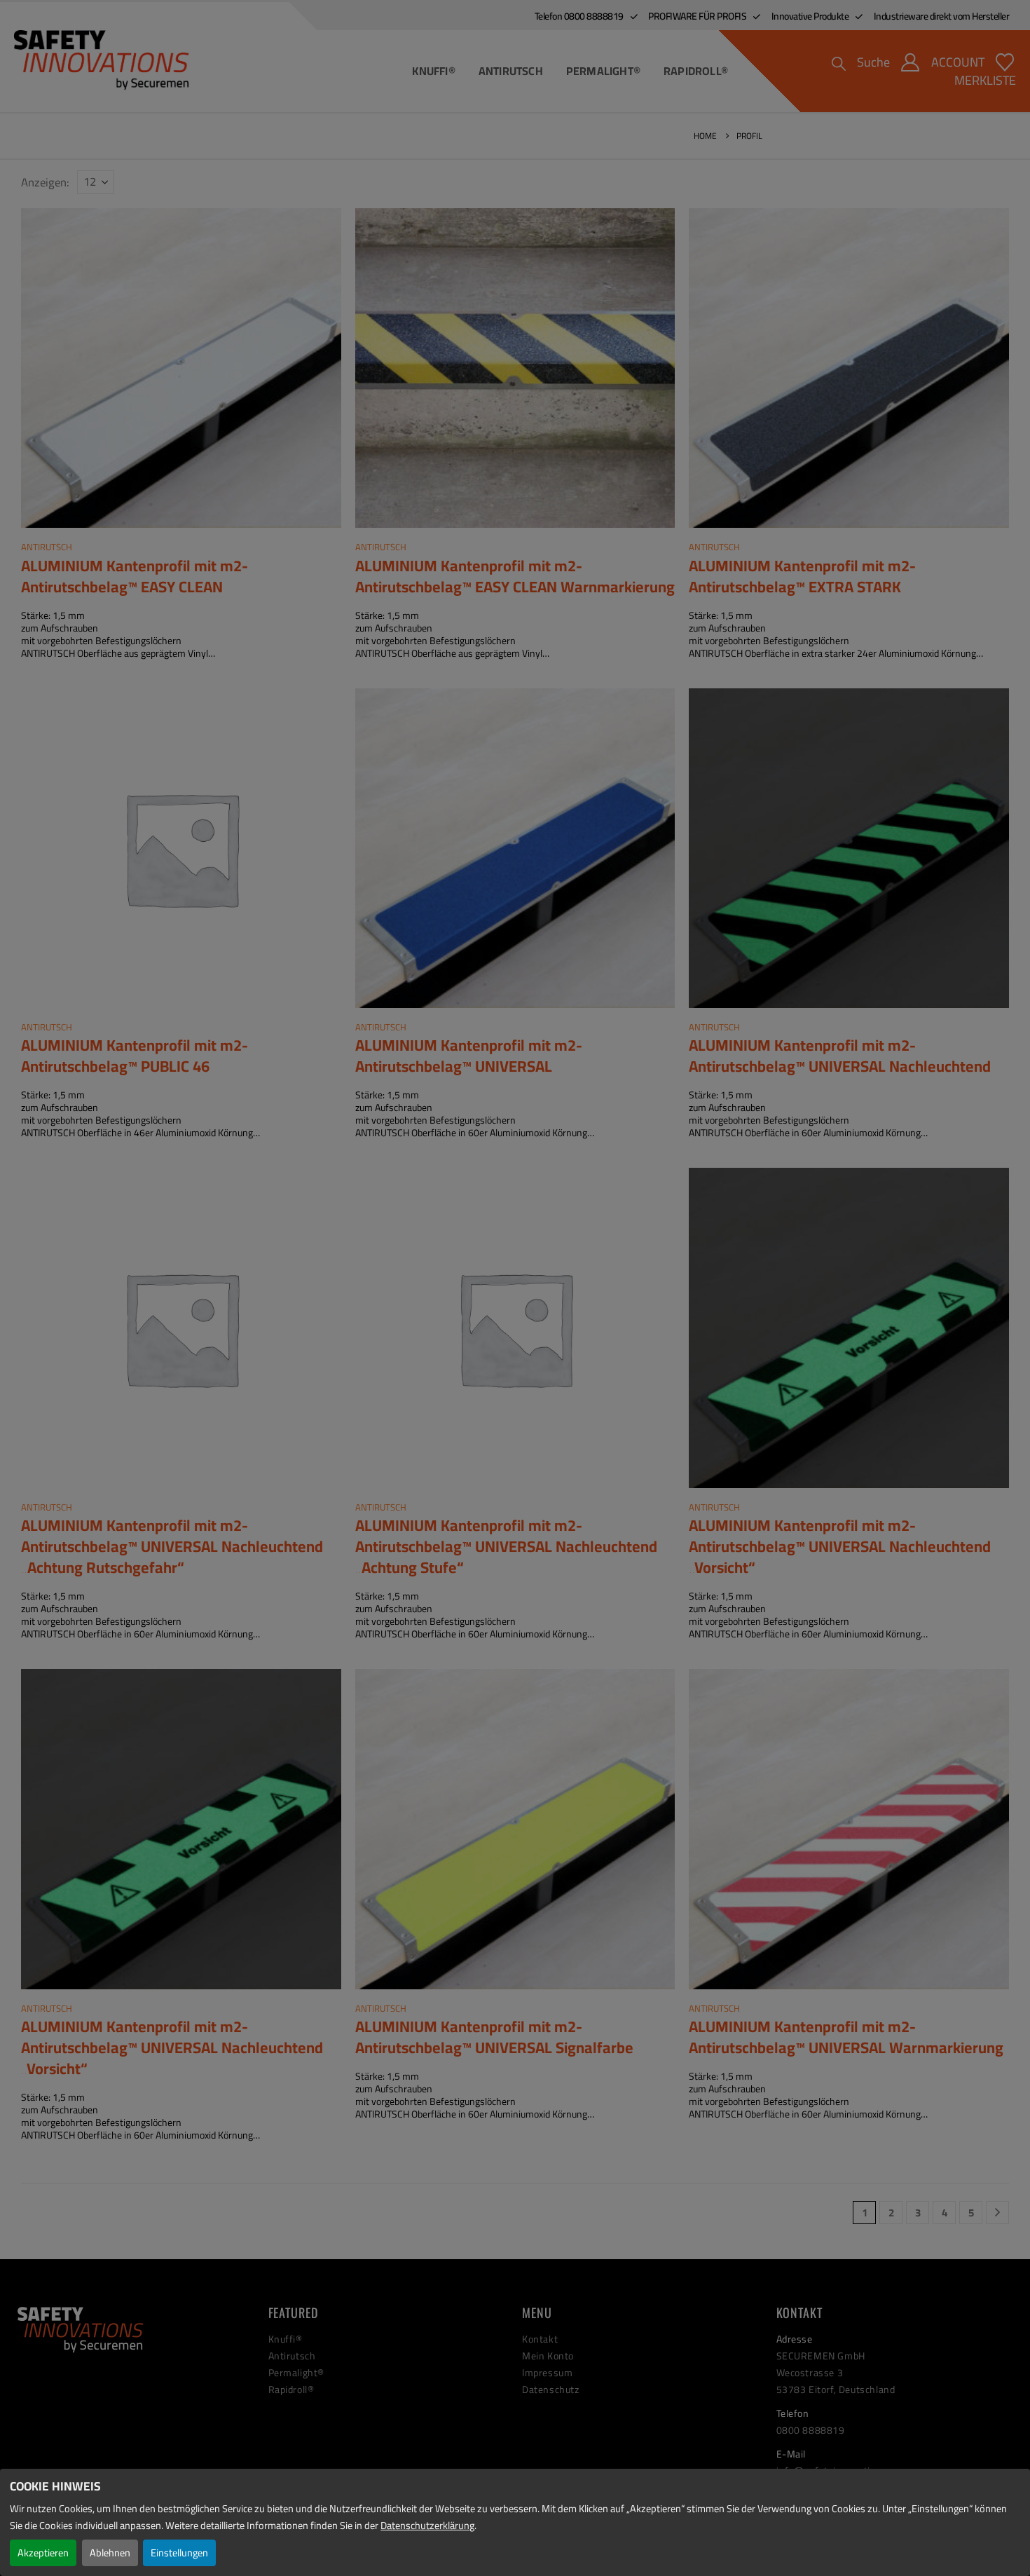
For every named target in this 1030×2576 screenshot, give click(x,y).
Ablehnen (110, 2553)
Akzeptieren (43, 2553)
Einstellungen (179, 2553)
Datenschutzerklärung (427, 2525)
